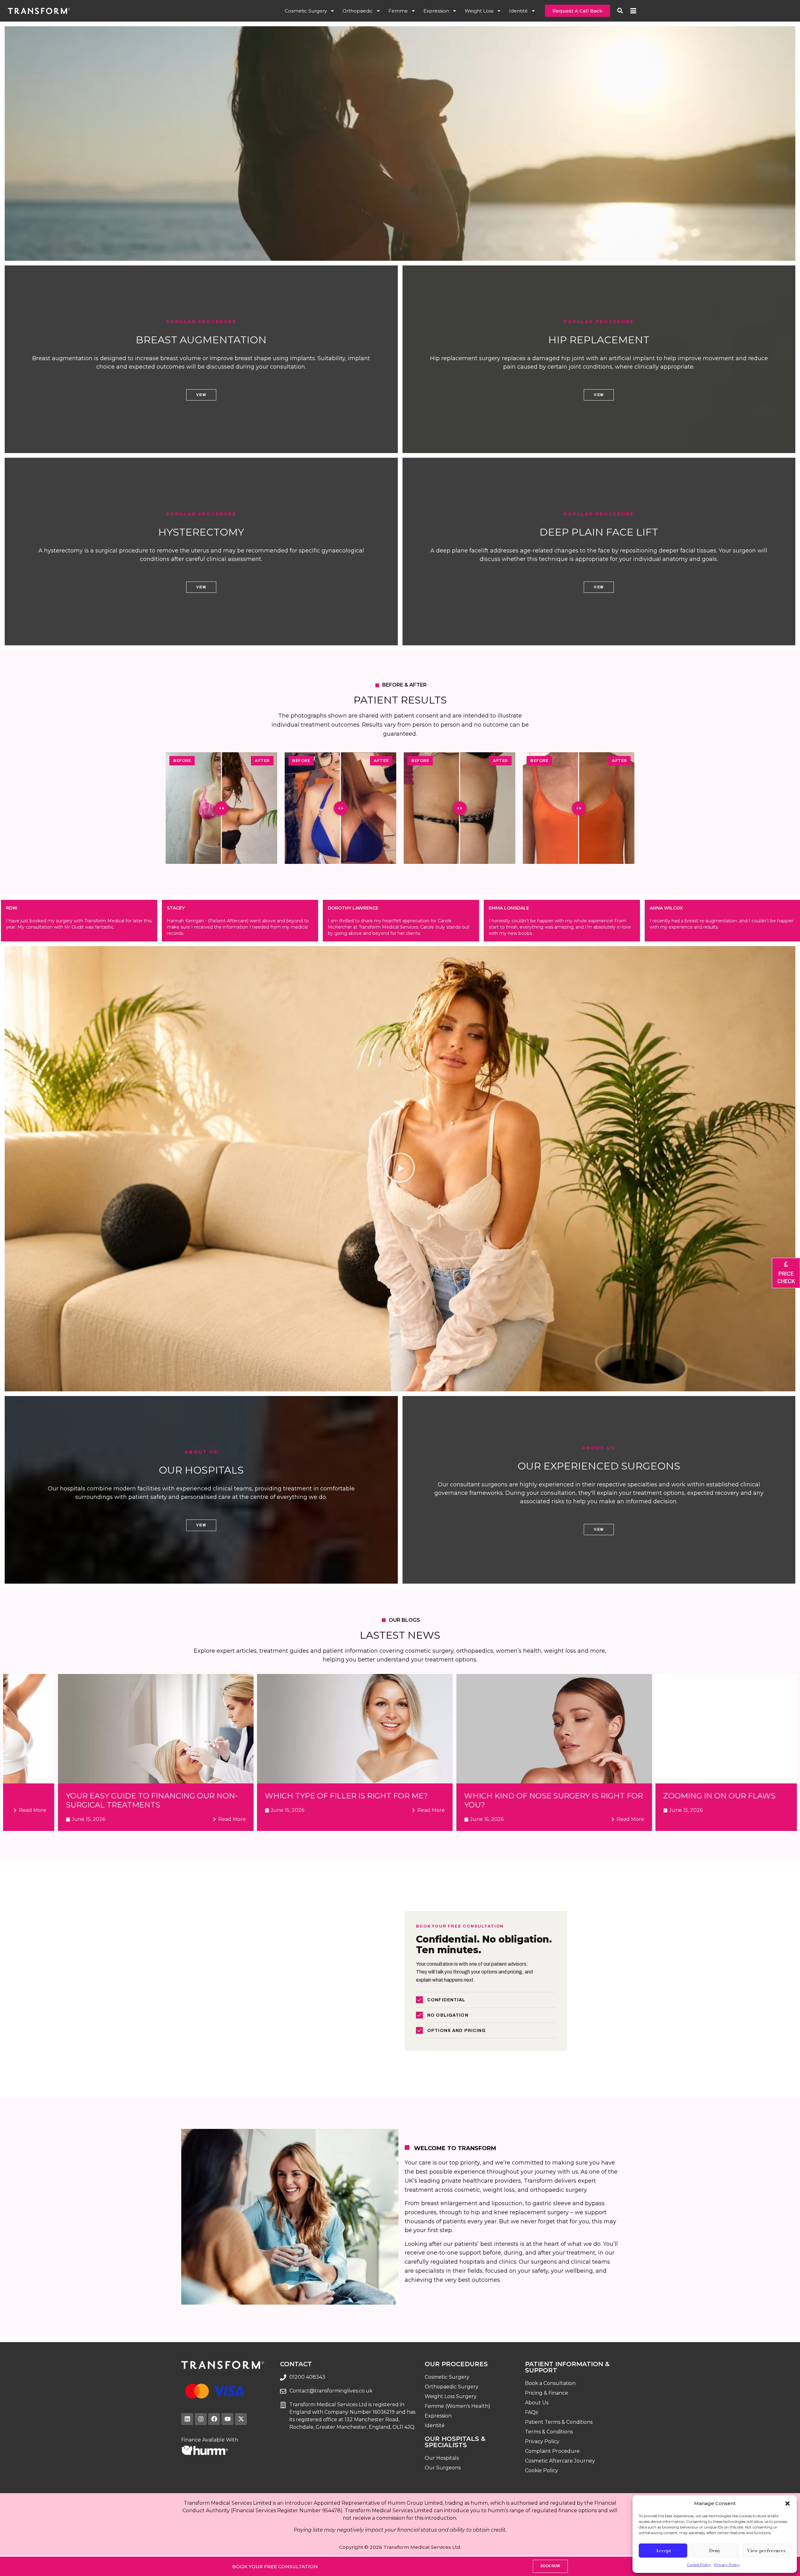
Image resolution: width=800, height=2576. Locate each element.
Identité (518, 11)
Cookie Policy (699, 2565)
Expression (436, 11)
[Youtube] (227, 2419)
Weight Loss (479, 11)
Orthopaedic (358, 11)
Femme (398, 11)
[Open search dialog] (620, 10)
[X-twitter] (241, 2419)
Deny (715, 2551)
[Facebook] (214, 2419)
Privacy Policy (727, 2565)
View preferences (766, 2551)
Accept (663, 2551)
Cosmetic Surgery (306, 11)
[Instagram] (201, 2419)
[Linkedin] (187, 2419)
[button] (787, 2503)
